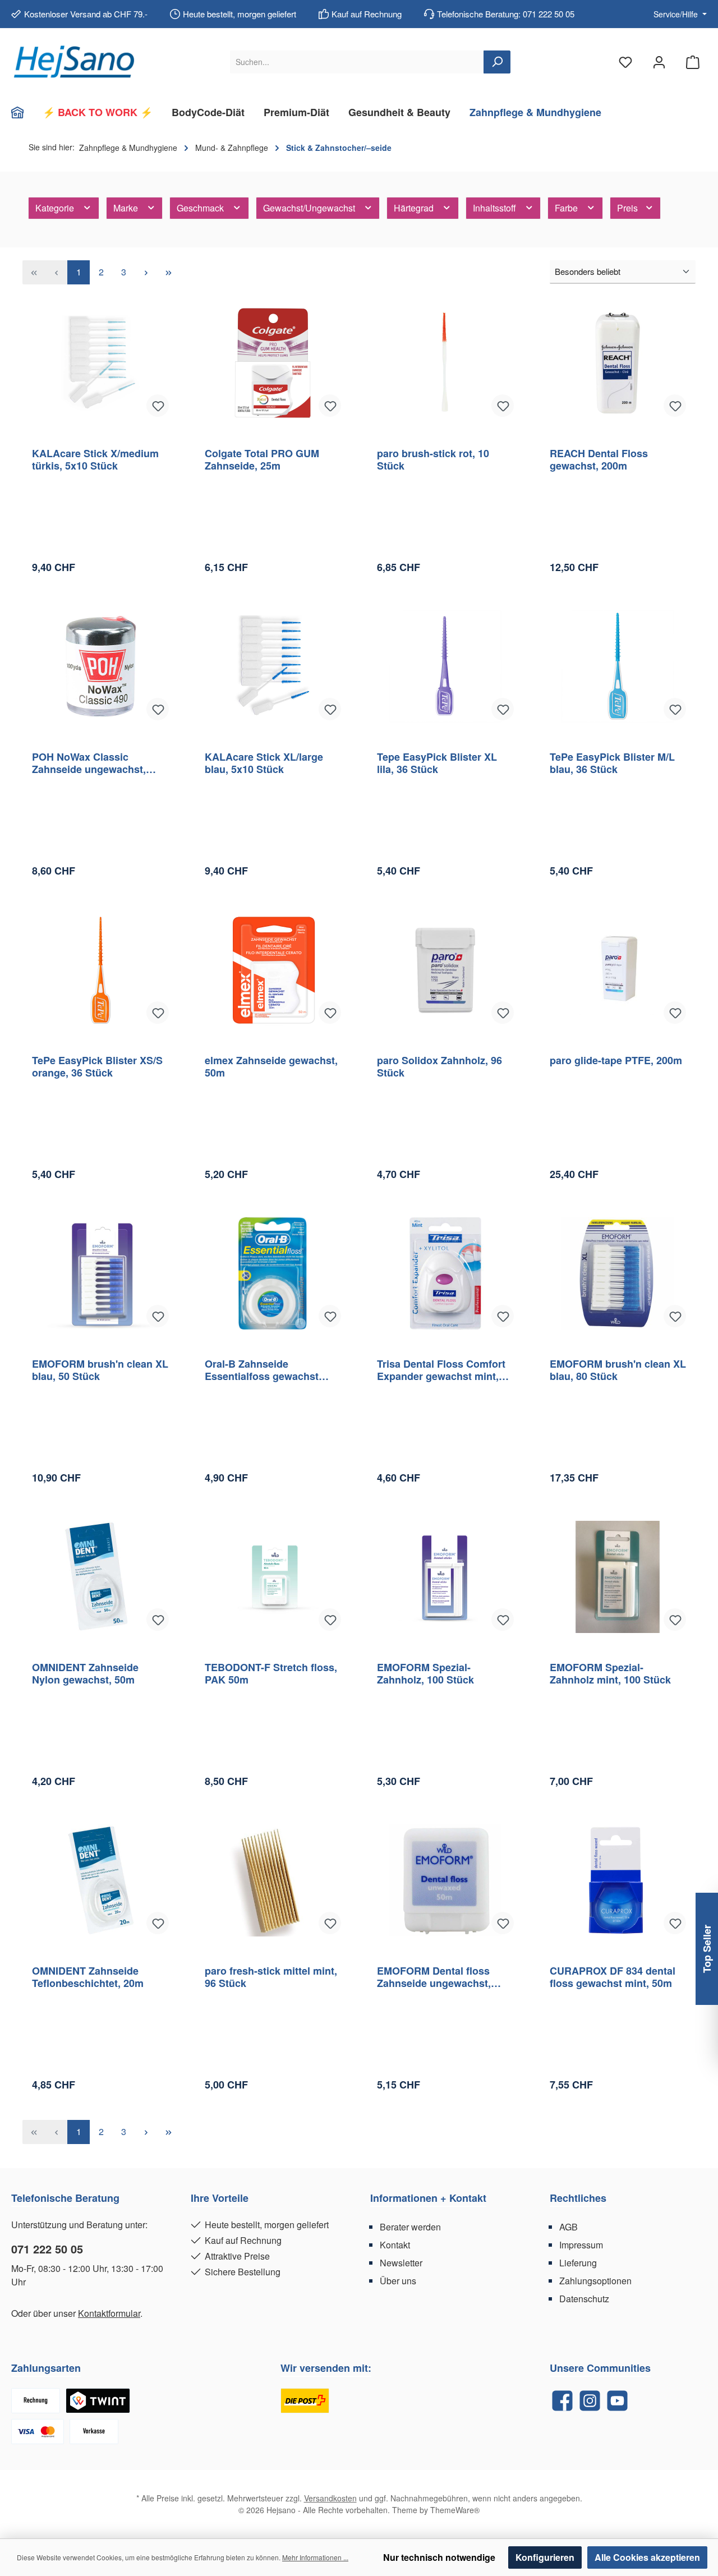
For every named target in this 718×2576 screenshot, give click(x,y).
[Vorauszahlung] (94, 2432)
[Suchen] (497, 62)
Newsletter (401, 2263)
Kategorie (56, 208)
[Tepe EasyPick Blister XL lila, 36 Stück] (445, 666)
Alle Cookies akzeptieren (647, 2557)
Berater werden (410, 2227)
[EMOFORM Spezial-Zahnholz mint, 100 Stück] (618, 1577)
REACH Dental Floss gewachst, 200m (599, 459)
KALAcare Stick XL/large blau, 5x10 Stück (264, 763)
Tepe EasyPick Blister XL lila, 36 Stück (437, 763)
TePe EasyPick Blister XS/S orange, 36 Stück (97, 1066)
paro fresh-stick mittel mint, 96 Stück (271, 1977)
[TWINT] (98, 2401)
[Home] (22, 112)
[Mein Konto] (659, 62)
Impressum (581, 2245)
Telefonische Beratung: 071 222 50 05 (506, 14)
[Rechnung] (36, 2401)
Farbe (567, 208)
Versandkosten (330, 2498)
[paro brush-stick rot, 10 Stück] (445, 363)
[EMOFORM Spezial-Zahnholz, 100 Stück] (445, 1577)
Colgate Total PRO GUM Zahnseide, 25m (262, 459)
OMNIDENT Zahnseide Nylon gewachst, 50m (85, 1673)
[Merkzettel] (625, 62)
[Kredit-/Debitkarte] (38, 2432)
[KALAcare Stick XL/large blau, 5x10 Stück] (273, 666)
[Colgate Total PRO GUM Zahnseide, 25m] (273, 363)
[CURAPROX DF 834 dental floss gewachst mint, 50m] (618, 1880)
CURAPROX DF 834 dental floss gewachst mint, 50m (613, 1977)
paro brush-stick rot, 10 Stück (433, 459)
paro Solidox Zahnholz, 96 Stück (439, 1066)
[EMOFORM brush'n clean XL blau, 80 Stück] (618, 1273)
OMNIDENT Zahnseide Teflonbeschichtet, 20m (88, 1977)
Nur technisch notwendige (439, 2557)
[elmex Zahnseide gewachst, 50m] (273, 970)
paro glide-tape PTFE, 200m (616, 1061)
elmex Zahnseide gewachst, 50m (271, 1066)
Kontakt (395, 2245)
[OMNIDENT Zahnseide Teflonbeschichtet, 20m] (100, 1880)
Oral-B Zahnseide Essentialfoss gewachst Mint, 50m (262, 1370)
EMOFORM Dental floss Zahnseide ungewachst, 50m (434, 1977)
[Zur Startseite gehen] (73, 62)
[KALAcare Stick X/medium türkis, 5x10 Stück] (100, 363)
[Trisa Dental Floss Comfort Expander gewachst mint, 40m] (445, 1273)
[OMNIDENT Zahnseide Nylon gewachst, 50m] (100, 1577)
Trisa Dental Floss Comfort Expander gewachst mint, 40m (441, 1370)
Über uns (398, 2281)
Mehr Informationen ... (315, 2557)
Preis (629, 208)
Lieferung (578, 2263)
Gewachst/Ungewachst (310, 208)
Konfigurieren (545, 2557)
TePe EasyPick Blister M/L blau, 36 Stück (612, 763)
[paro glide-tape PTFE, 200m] (618, 970)
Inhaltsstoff (496, 208)
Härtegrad (415, 208)
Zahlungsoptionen (595, 2281)
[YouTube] (617, 2401)
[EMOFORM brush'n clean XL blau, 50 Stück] (100, 1273)
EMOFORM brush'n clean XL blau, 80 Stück (618, 1370)
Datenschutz (584, 2299)
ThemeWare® (455, 2510)
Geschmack (201, 208)
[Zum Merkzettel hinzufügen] (158, 406)
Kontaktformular (109, 2313)
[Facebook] (562, 2401)
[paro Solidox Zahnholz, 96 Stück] (445, 970)
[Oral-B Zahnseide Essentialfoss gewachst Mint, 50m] (273, 1273)
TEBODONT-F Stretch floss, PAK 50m (271, 1673)
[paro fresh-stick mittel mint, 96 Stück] (273, 1880)
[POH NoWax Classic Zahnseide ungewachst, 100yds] (100, 666)
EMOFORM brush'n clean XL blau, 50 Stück (100, 1370)
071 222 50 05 (47, 2249)
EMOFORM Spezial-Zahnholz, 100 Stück (425, 1673)
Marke (127, 208)
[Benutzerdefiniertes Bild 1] (305, 2401)
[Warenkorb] (693, 62)
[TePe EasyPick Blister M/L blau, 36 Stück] (618, 666)
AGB (569, 2227)
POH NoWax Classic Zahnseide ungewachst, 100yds (89, 763)
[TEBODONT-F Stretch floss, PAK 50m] (273, 1577)
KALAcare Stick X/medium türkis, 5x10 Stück (95, 459)
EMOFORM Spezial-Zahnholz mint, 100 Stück (610, 1673)
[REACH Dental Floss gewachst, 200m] (618, 363)
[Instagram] (590, 2401)
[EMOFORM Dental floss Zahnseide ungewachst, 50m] (445, 1880)
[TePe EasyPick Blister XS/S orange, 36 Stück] (100, 970)
